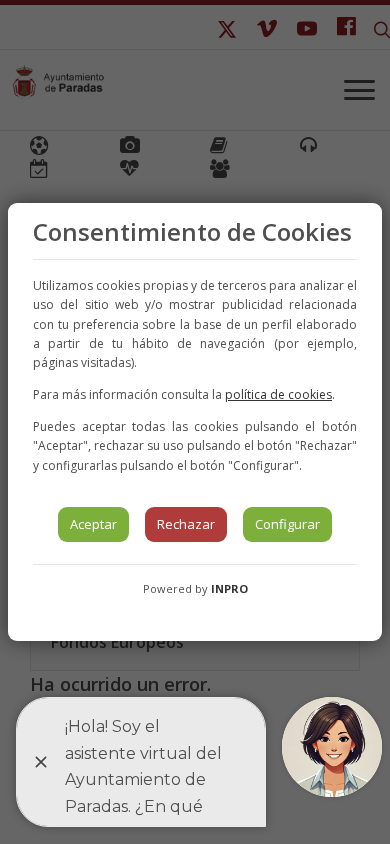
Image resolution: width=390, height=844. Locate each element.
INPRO (229, 588)
